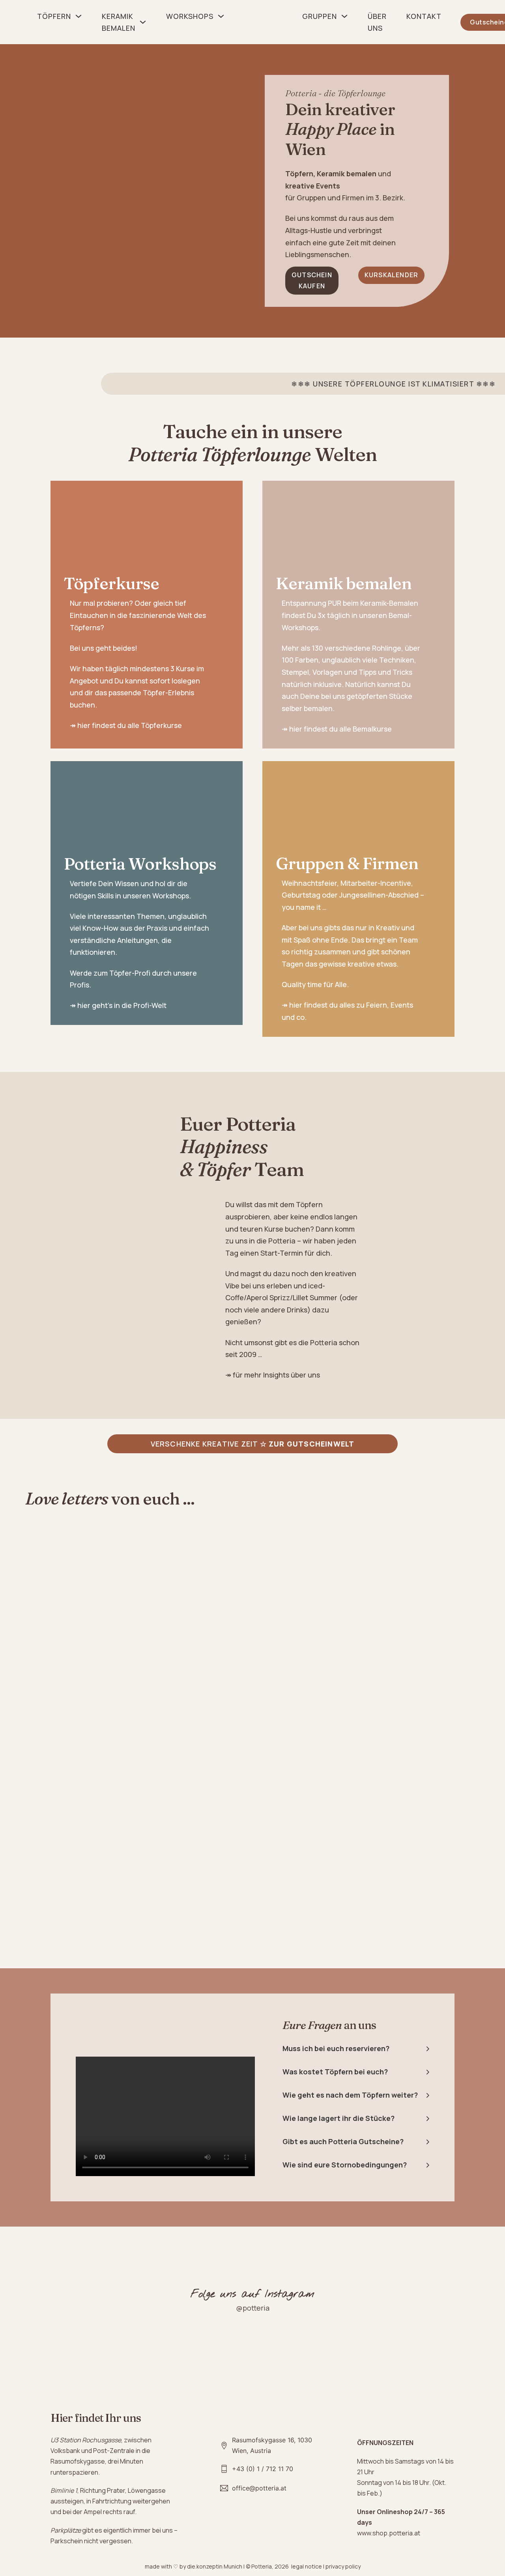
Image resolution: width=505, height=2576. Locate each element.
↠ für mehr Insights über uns (273, 1375)
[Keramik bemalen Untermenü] (143, 22)
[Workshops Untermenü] (221, 16)
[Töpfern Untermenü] (79, 16)
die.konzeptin (205, 2566)
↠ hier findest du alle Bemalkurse (337, 729)
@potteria (253, 2308)
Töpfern (54, 16)
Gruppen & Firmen (347, 863)
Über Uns (377, 22)
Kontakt (424, 16)
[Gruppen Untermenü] (344, 16)
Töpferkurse (111, 583)
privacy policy (343, 2566)
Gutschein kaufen (312, 280)
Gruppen (320, 16)
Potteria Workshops (140, 864)
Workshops (190, 16)
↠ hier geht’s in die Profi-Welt (118, 1005)
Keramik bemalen (119, 22)
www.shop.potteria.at (389, 2533)
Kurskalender (391, 275)
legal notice (307, 2566)
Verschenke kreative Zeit (253, 1444)
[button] (356, 2048)
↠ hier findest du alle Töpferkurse (126, 725)
